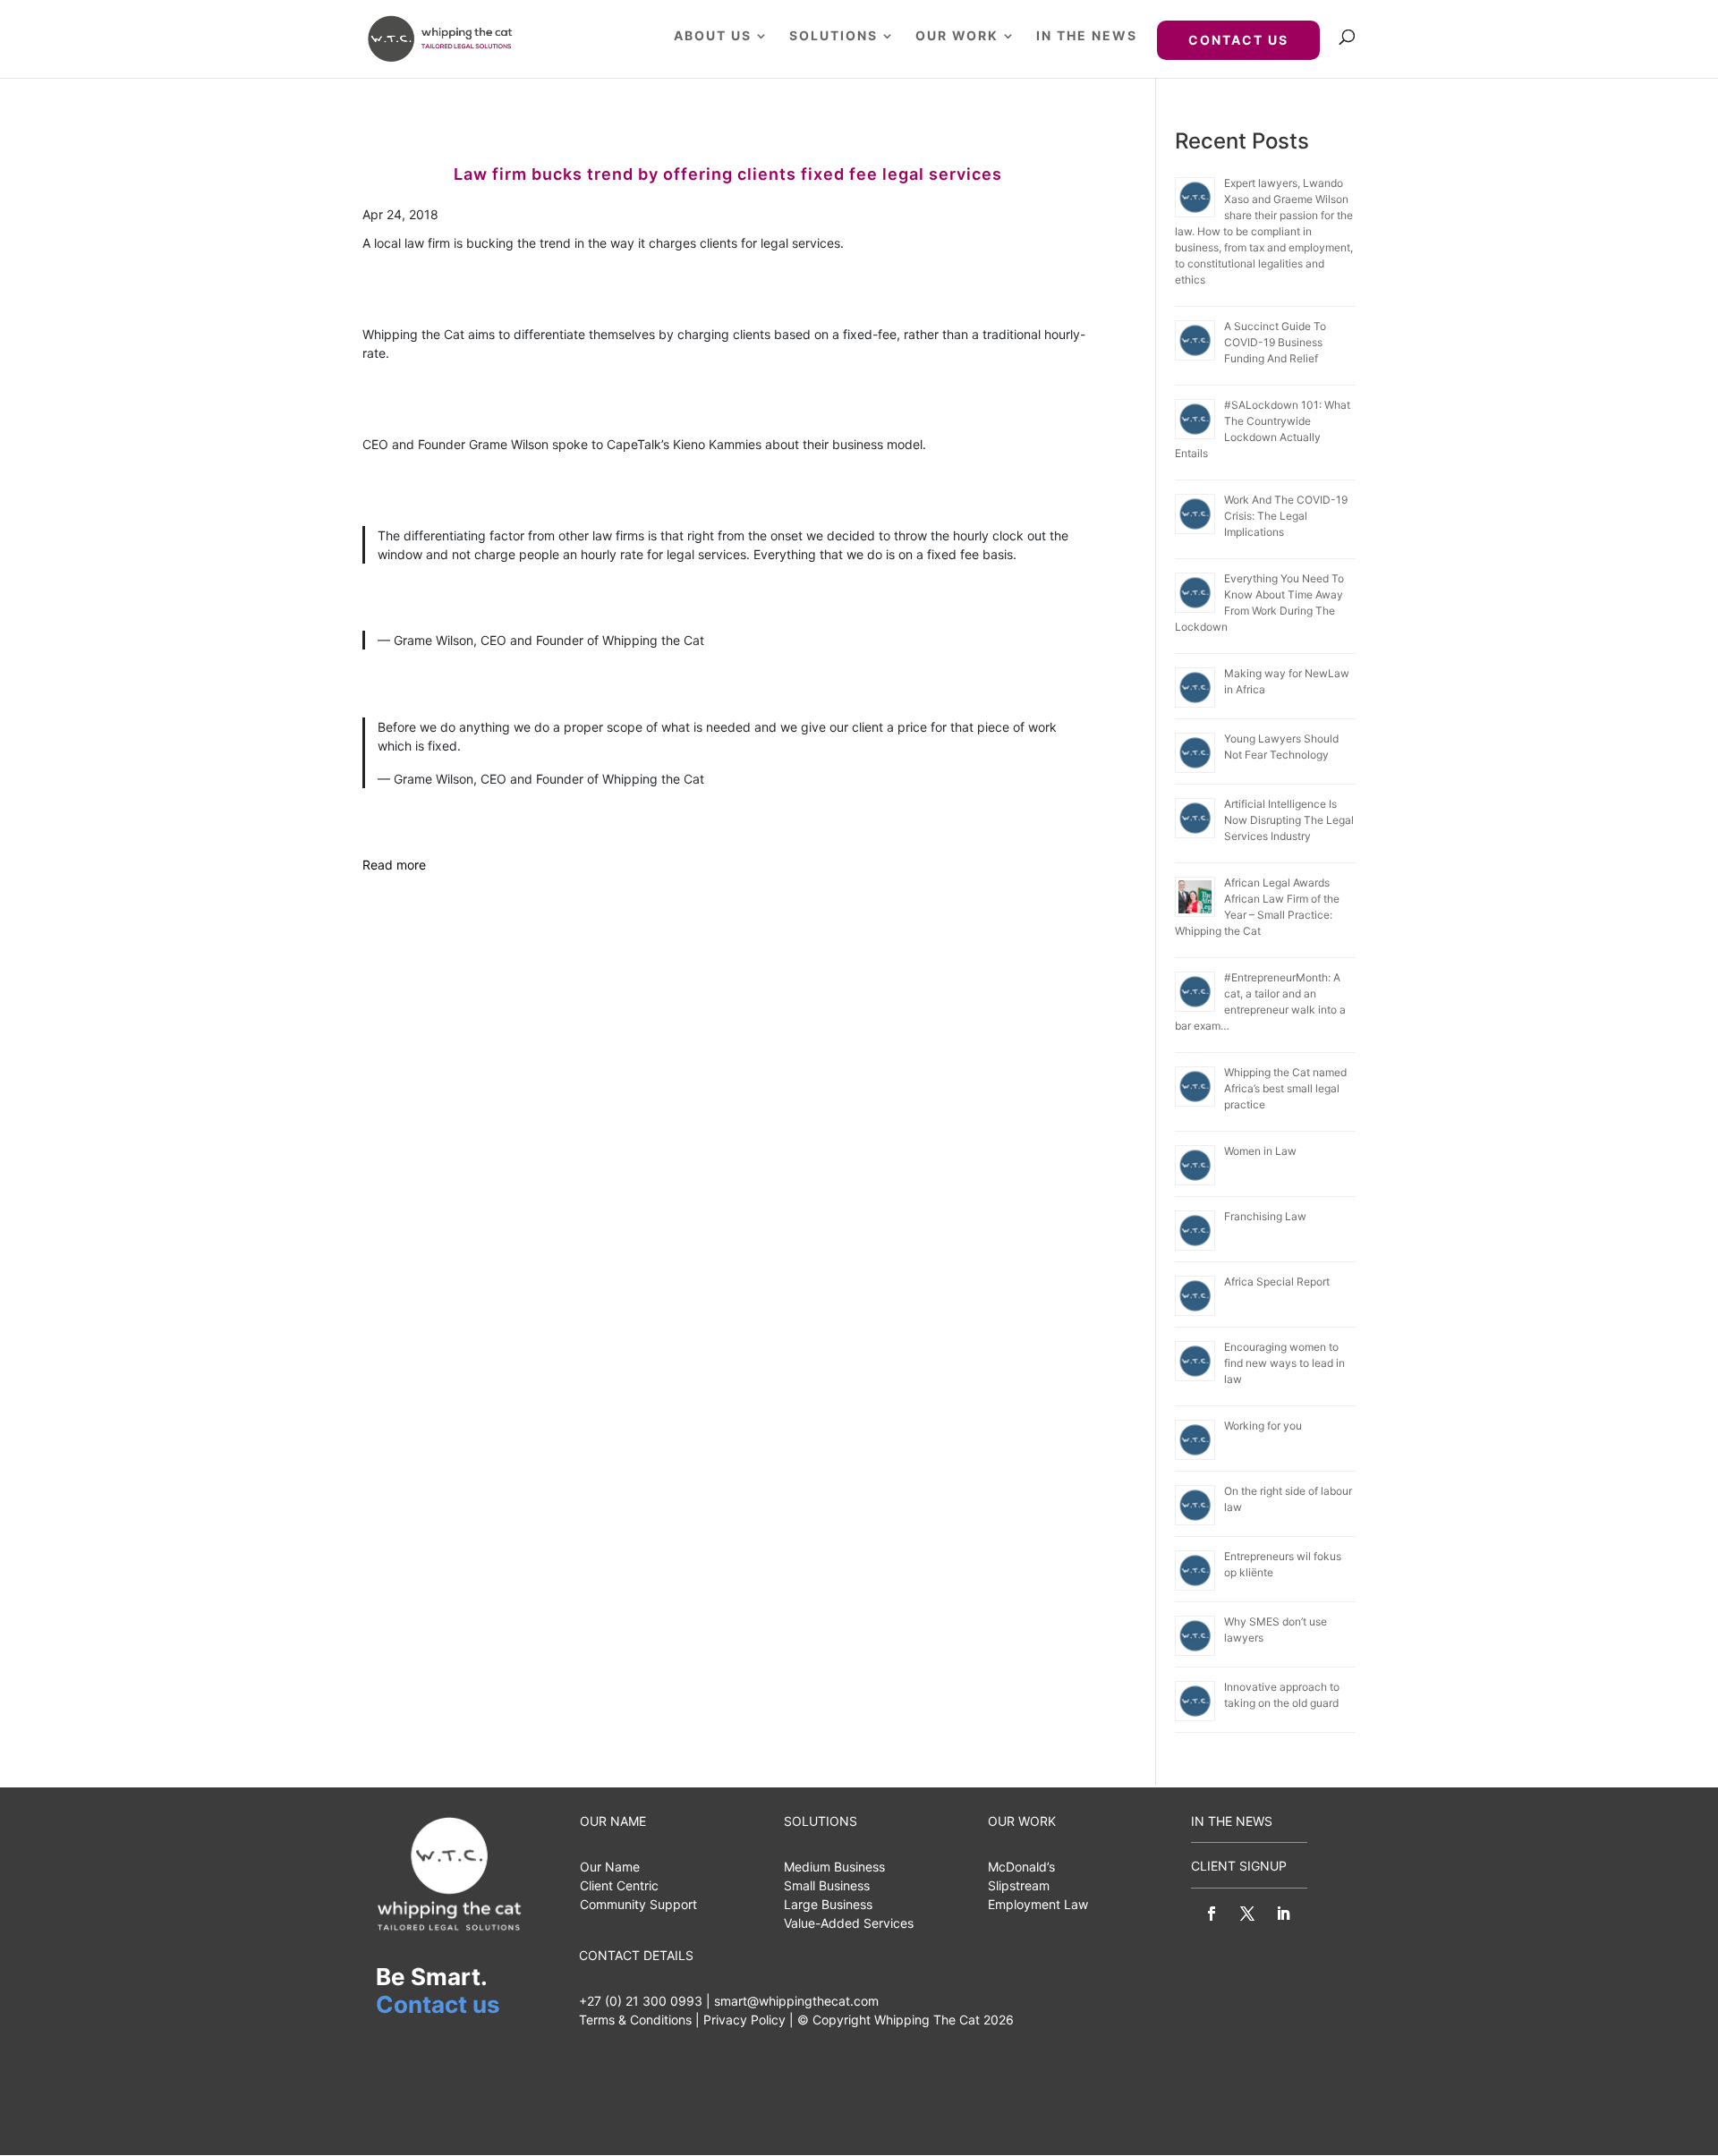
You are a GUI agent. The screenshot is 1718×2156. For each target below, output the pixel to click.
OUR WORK (957, 36)
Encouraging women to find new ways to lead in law (1284, 1363)
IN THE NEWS (1087, 36)
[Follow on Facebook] (1212, 1914)
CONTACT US (1238, 40)
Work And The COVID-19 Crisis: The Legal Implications (1286, 516)
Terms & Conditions (635, 2020)
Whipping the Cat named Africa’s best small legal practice (1285, 1088)
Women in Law (1260, 1151)
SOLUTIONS (833, 36)
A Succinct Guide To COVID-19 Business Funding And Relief (1275, 342)
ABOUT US (713, 36)
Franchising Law (1265, 1216)
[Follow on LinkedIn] (1283, 1914)
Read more (394, 865)
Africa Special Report (1277, 1282)
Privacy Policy (744, 2020)
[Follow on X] (1247, 1914)
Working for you (1263, 1426)
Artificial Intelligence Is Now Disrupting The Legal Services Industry (1289, 820)
